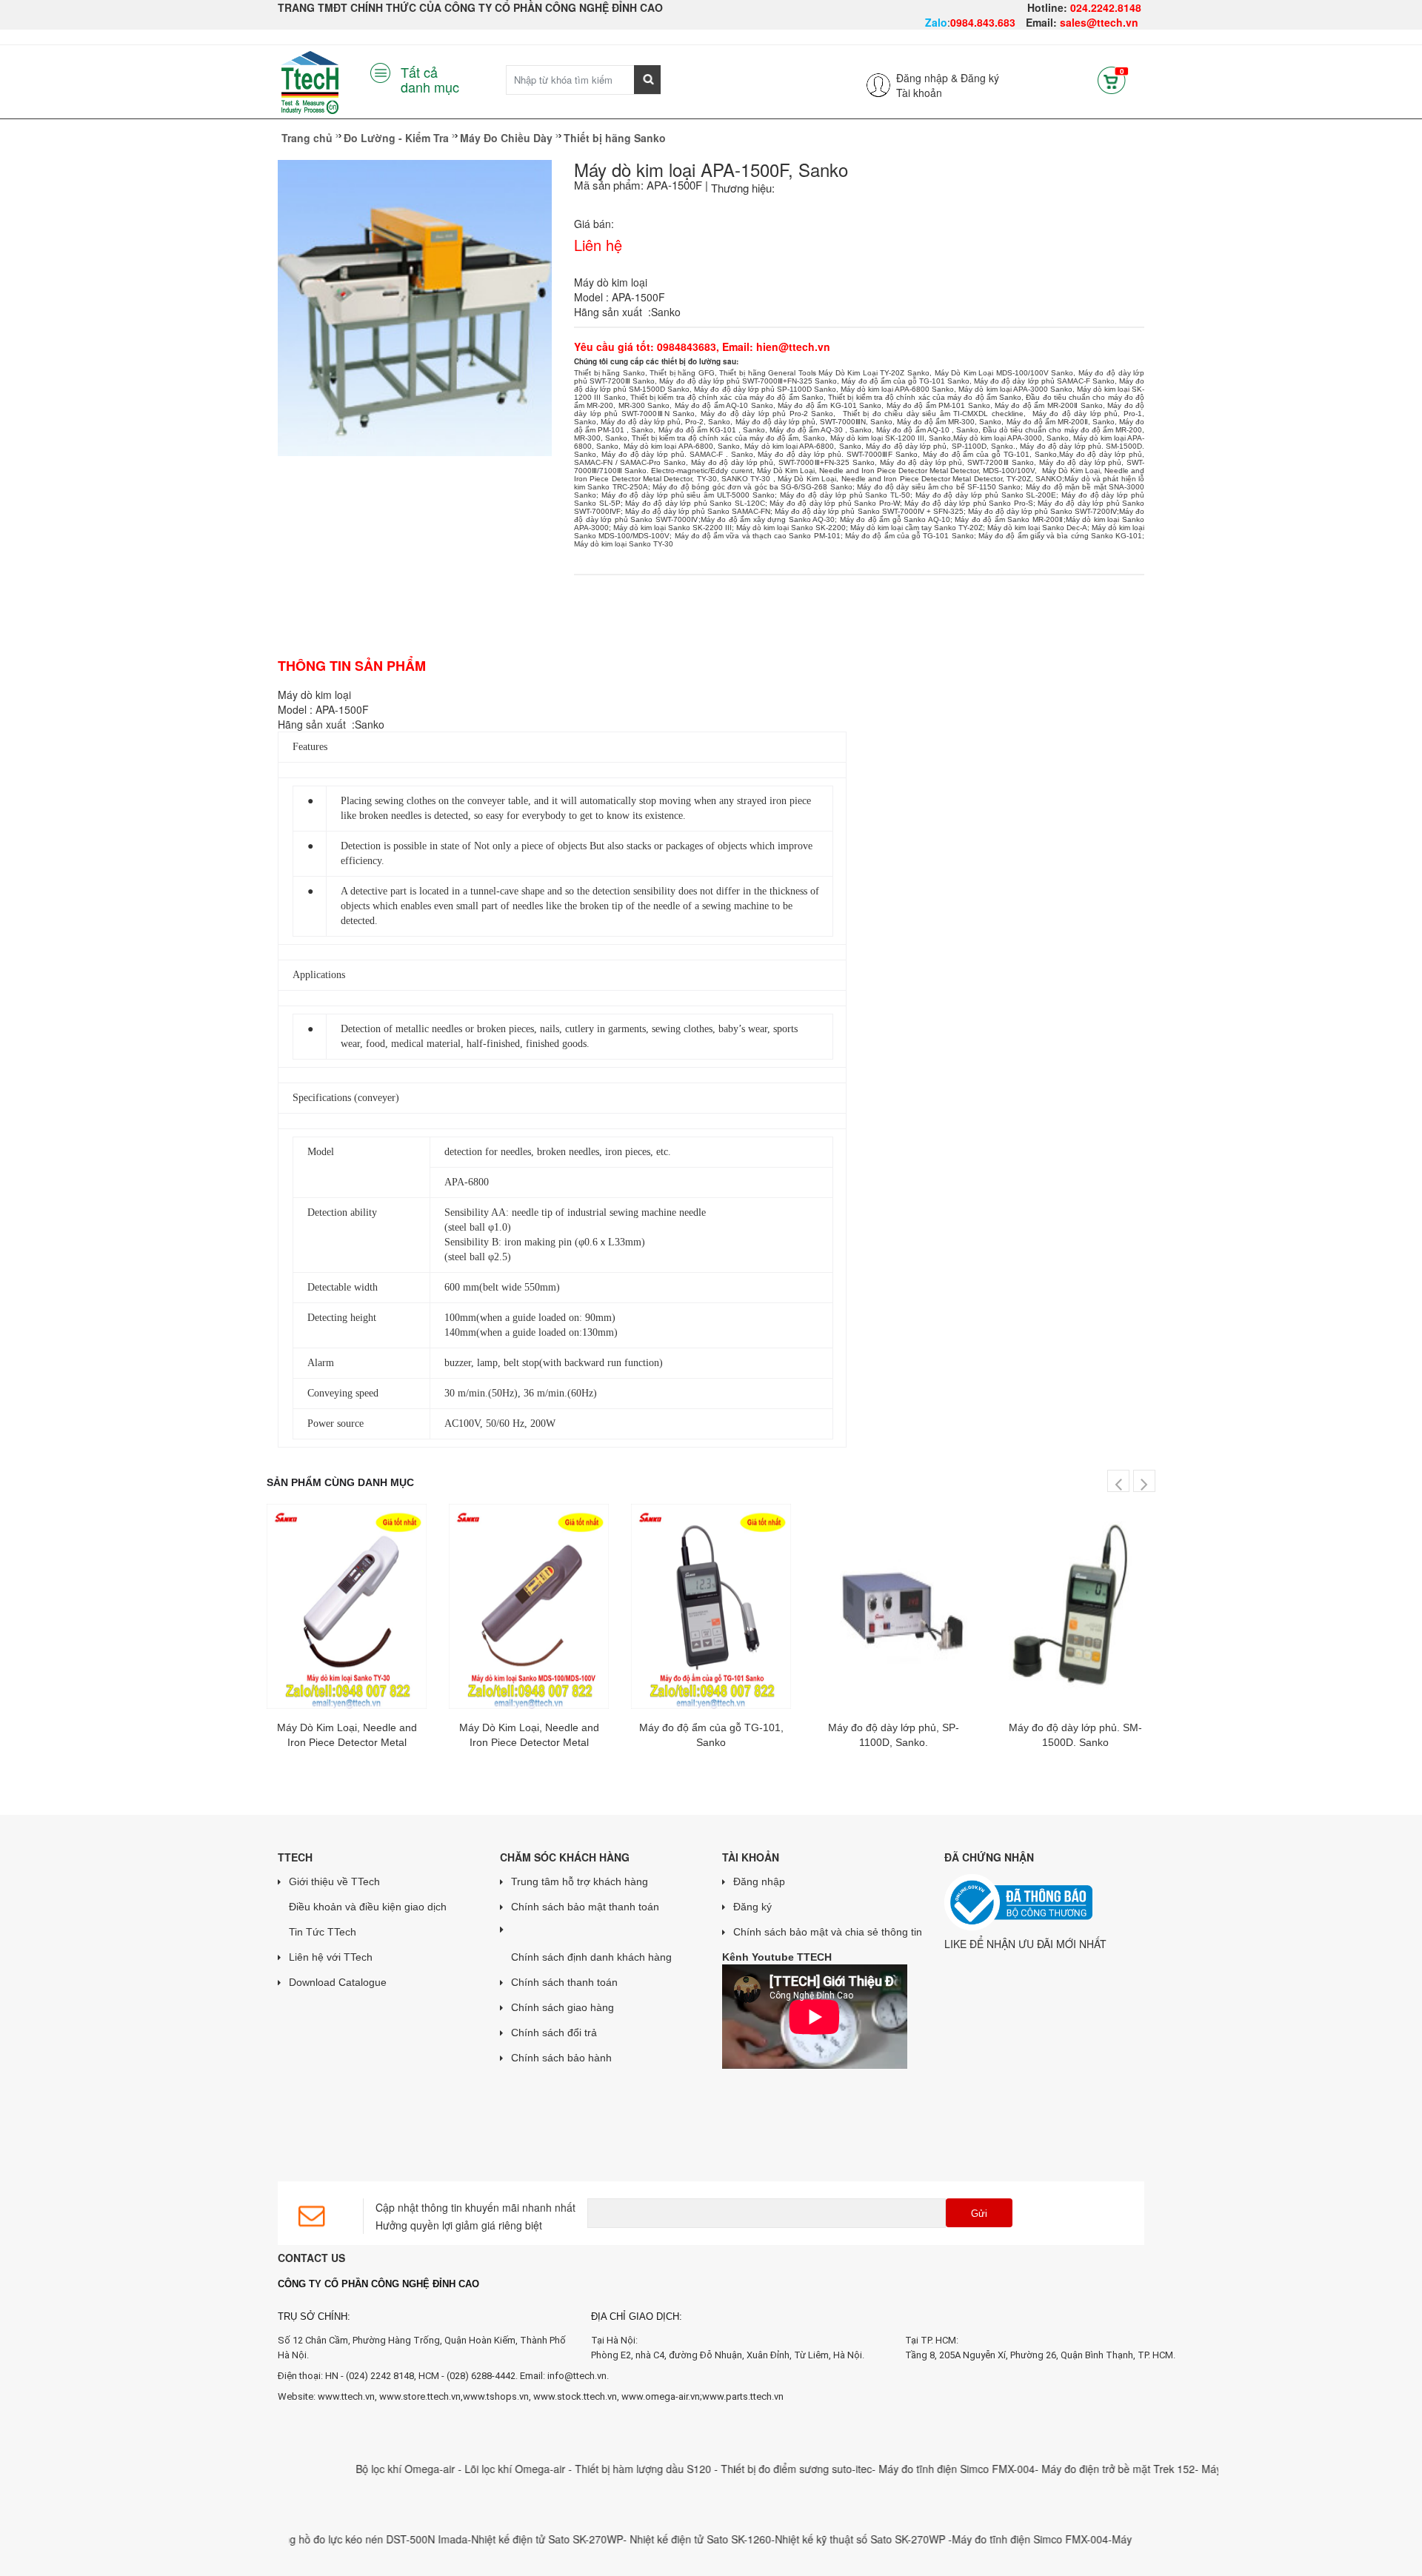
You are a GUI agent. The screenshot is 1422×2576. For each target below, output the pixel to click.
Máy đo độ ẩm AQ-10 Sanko (724, 405)
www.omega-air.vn (661, 2396)
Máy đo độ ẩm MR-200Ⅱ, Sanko (1061, 422)
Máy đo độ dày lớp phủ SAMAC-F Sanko (1044, 381)
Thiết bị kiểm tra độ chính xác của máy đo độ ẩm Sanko (727, 397)
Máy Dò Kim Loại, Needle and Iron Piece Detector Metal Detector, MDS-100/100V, (898, 471)
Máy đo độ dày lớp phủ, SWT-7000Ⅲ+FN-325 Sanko (783, 462)
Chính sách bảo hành (561, 2058)
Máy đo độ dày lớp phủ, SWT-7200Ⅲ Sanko (957, 462)
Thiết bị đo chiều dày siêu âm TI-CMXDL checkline (933, 414)
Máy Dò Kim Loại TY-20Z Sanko (874, 373)
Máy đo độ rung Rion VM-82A (1217, 2469)
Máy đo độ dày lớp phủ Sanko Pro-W (835, 503)
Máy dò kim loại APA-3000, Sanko (1011, 438)
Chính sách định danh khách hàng (591, 1957)
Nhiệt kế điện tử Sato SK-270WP (494, 2539)
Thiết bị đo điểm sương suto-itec (744, 2469)
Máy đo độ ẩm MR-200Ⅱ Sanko (1049, 405)
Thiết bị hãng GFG (682, 373)
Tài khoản (919, 93)
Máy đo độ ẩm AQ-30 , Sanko (821, 430)
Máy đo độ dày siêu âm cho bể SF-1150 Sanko (939, 487)
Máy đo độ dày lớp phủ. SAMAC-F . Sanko (677, 454)
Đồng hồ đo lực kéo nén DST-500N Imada (316, 2539)
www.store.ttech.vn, (421, 2396)
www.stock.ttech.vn (574, 2396)
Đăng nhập (759, 1881)
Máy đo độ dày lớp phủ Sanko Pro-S (969, 503)
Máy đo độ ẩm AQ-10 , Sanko (927, 430)
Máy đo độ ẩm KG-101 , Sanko (712, 430)
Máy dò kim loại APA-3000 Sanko (1015, 389)
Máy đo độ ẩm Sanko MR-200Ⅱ (1009, 519)
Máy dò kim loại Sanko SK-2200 (791, 528)
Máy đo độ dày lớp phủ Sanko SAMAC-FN (698, 511)
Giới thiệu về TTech (334, 1881)
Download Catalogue (338, 1982)
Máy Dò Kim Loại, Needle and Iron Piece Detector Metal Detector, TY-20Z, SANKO (920, 479)
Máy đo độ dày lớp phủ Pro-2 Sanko (767, 414)
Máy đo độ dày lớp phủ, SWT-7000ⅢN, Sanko (814, 422)
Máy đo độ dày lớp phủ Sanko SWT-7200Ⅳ (1042, 511)
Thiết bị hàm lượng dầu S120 (592, 2469)
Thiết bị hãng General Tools (767, 373)
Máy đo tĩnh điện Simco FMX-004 (904, 2469)
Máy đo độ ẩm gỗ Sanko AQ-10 (895, 519)
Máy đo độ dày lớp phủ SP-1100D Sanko (765, 389)
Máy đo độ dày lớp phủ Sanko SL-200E (986, 495)
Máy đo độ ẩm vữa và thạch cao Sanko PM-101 (758, 536)
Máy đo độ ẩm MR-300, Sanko (949, 422)
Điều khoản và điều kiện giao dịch (368, 1907)
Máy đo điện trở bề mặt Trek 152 (1064, 2469)
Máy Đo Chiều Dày (506, 138)
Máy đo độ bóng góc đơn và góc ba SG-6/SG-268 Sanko (752, 487)
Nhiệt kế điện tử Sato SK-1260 (648, 2539)
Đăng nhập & (927, 78)
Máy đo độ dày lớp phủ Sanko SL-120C (695, 503)
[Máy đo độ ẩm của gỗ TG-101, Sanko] (711, 1606)
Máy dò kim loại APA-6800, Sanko (682, 446)
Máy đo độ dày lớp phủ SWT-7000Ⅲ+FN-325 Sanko (748, 381)
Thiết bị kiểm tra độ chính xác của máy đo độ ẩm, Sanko (728, 438)
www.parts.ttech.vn (743, 2396)
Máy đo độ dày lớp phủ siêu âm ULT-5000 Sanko (688, 495)
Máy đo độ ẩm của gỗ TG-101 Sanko (905, 381)
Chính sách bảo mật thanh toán (585, 1907)
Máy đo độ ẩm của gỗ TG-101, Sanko (990, 454)
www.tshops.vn (496, 2396)
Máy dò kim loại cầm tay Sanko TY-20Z (917, 528)
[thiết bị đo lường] (691, 351)
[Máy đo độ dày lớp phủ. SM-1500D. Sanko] (1075, 1606)
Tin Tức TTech (323, 1932)
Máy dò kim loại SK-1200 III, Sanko (891, 438)
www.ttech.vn (346, 2396)
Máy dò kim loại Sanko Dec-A (1037, 528)
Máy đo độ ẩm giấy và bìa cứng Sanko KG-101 (1060, 536)
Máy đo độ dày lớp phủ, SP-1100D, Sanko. (941, 446)
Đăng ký (980, 78)
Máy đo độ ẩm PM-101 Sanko (938, 405)
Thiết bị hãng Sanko (615, 138)
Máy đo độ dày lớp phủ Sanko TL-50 (845, 495)
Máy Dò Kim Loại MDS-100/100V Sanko (1004, 373)
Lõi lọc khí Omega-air (464, 2469)
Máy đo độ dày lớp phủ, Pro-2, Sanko (665, 422)
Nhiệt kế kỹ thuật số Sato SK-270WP (809, 2539)
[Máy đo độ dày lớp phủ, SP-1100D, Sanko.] (893, 1606)
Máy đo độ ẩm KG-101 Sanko (829, 405)
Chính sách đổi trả (554, 2033)
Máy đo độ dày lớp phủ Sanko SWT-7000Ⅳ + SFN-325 (869, 511)
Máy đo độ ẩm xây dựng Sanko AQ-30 (768, 519)
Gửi (979, 2214)
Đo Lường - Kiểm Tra (396, 138)
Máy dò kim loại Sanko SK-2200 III (672, 528)
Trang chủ (307, 138)
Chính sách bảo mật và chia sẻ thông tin (828, 1932)
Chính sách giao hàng (563, 2007)
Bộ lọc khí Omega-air (354, 2469)
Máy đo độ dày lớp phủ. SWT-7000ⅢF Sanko (838, 454)
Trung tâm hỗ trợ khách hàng (580, 1881)
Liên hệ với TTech (331, 1957)
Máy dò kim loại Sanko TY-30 (624, 544)
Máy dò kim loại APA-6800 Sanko (897, 389)
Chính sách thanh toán (564, 1982)
